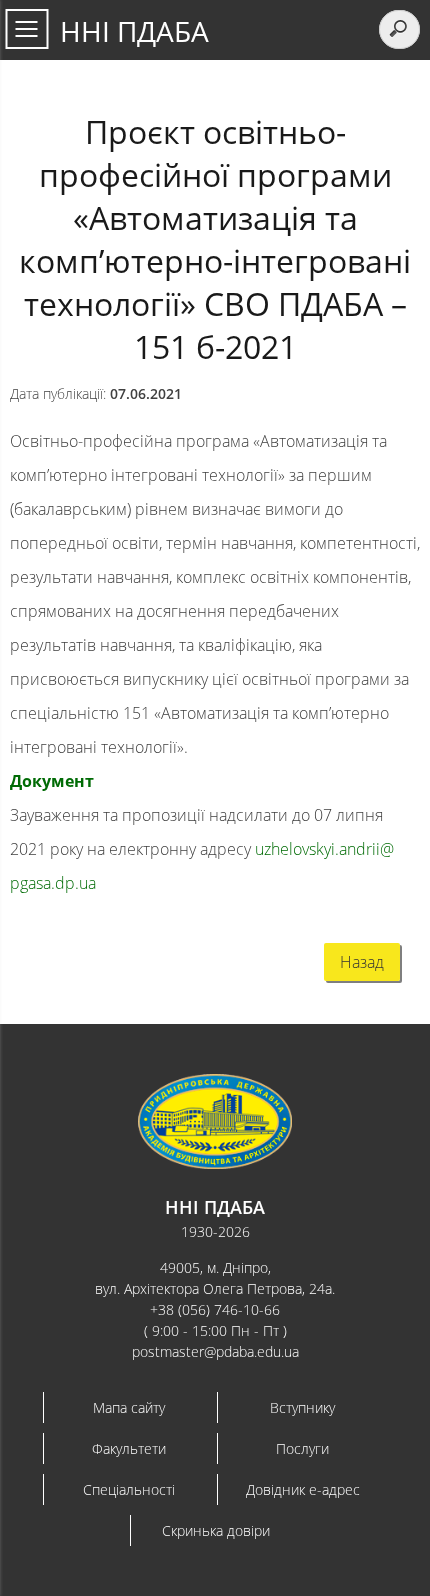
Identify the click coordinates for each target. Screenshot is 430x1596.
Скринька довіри (216, 1530)
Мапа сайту (129, 1407)
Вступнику (302, 1407)
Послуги (302, 1448)
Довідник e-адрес (303, 1489)
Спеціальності (129, 1489)
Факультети (129, 1448)
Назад (362, 962)
